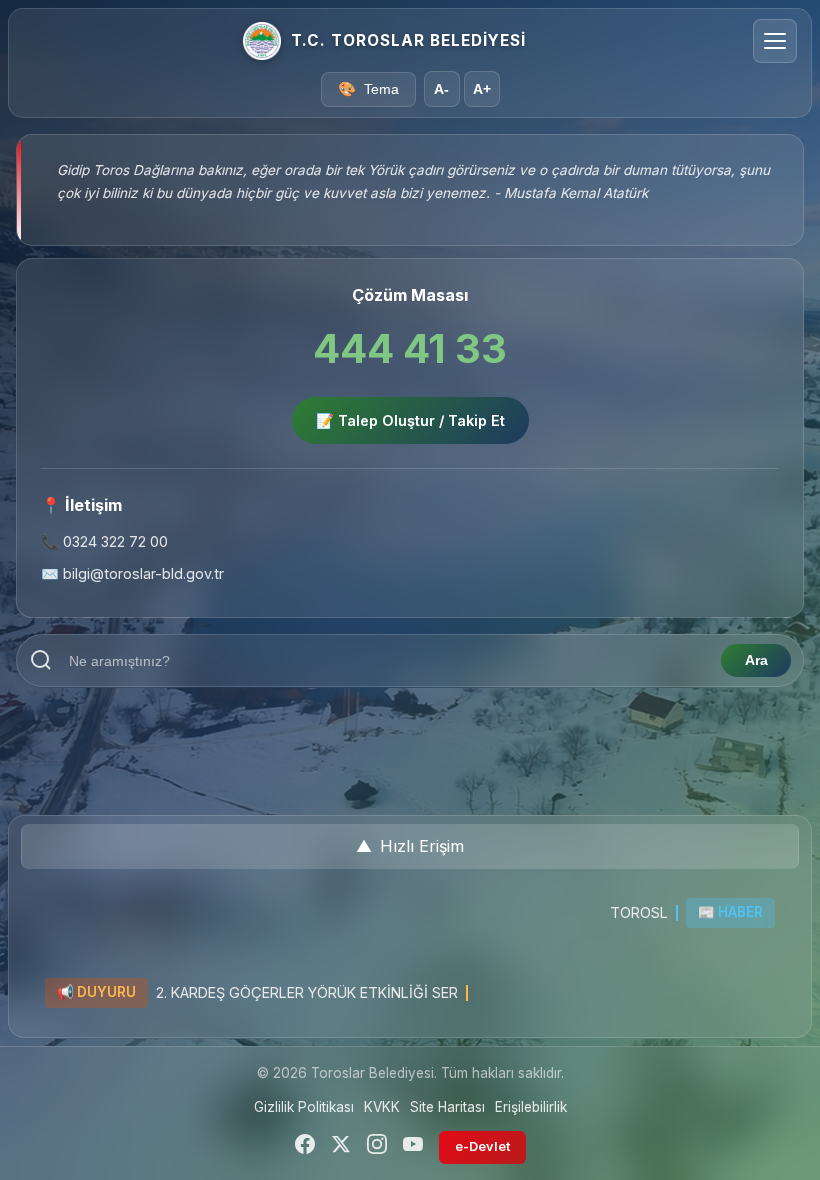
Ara (756, 660)
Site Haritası (447, 1107)
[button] (410, 847)
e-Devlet (482, 1146)
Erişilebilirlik (531, 1107)
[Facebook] (305, 1147)
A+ (482, 89)
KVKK (382, 1107)
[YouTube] (413, 1147)
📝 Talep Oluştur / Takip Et (410, 420)
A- (441, 89)
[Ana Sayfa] (262, 41)
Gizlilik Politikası (304, 1107)
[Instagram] (377, 1147)
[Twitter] (341, 1147)
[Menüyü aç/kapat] (775, 41)
